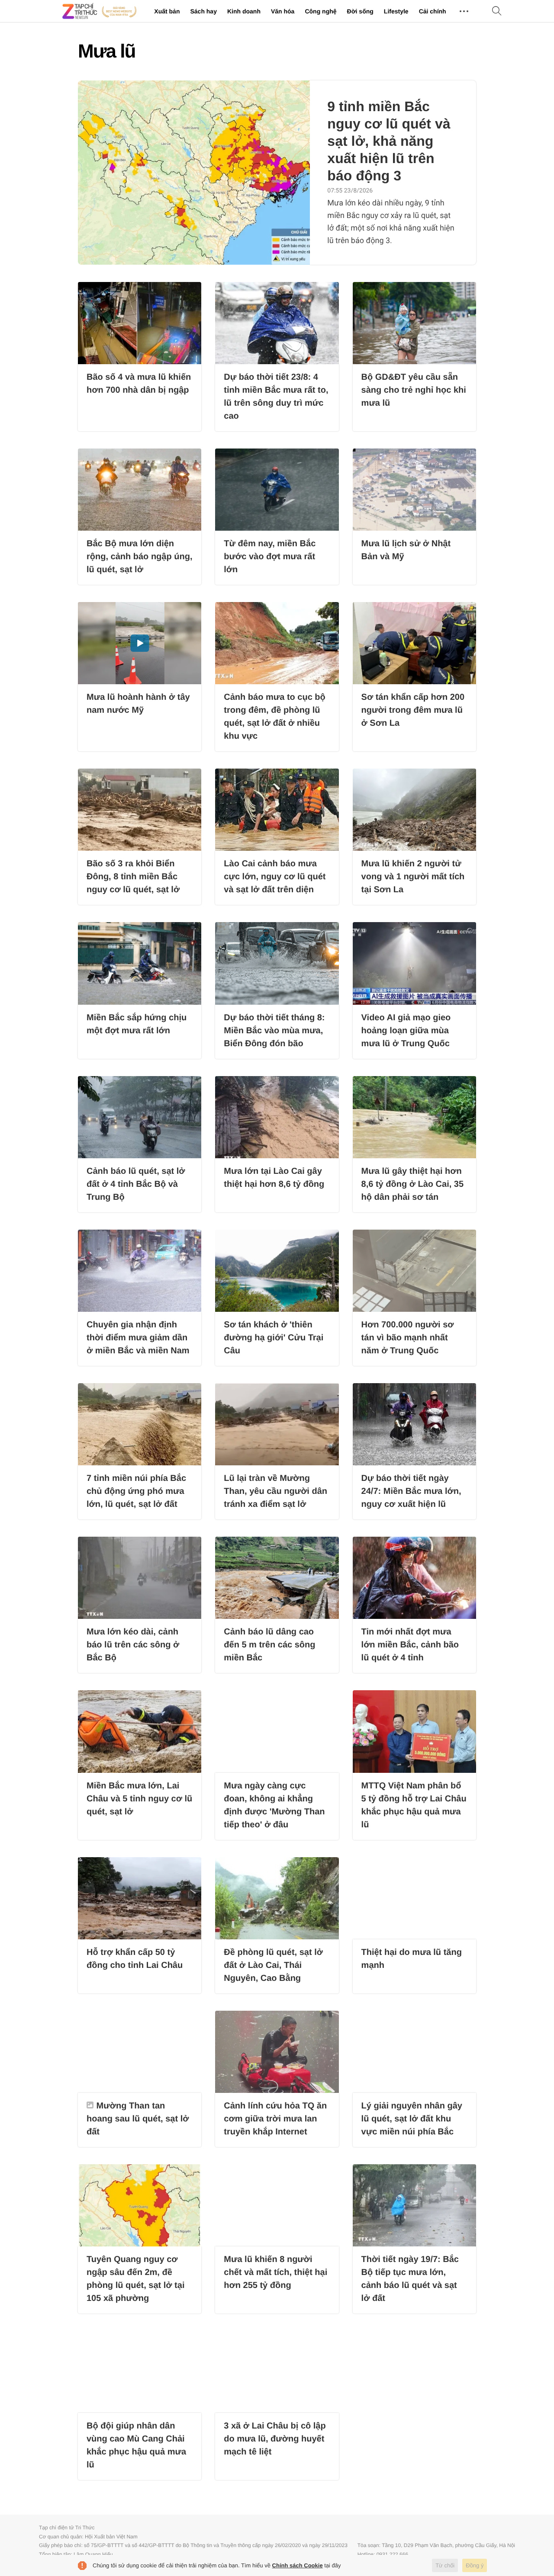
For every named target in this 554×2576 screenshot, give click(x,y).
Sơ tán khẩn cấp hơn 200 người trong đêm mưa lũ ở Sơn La (413, 710)
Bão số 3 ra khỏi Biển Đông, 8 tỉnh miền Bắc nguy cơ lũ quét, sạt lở (133, 877)
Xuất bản (167, 11)
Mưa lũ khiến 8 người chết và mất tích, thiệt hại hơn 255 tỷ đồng (275, 2272)
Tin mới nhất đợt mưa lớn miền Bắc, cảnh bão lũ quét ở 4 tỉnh (410, 1645)
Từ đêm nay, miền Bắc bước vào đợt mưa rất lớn (270, 557)
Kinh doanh (244, 11)
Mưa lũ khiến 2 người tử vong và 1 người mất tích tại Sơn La (413, 877)
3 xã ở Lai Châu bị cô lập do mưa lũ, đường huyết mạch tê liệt (275, 2439)
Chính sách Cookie (298, 2565)
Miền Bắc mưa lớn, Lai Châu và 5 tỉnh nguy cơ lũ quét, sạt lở (139, 1799)
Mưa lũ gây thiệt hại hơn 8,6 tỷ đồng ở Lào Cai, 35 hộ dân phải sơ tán (413, 1184)
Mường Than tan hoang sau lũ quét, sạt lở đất (138, 2119)
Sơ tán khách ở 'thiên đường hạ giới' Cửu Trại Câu (274, 1338)
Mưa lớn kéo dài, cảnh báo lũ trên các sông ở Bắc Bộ (133, 1645)
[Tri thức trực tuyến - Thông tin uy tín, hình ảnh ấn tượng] (100, 11)
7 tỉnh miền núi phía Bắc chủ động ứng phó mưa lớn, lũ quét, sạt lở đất (136, 1491)
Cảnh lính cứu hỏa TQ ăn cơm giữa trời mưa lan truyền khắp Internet (275, 2119)
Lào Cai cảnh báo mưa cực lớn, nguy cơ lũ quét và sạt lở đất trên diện (275, 877)
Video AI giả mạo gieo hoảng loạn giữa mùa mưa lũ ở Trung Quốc (406, 1031)
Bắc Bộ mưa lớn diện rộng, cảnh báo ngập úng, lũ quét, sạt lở (139, 557)
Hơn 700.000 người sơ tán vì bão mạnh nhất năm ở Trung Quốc (408, 1338)
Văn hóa (283, 11)
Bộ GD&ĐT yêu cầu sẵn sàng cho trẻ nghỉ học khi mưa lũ (414, 390)
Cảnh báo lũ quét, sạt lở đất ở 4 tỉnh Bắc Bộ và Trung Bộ (136, 1184)
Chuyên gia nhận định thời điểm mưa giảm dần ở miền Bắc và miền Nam (138, 1338)
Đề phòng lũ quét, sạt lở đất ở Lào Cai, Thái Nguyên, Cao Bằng (273, 1965)
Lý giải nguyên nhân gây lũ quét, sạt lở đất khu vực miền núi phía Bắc (412, 2119)
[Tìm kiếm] (497, 11)
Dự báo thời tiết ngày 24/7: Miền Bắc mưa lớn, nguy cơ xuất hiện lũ (411, 1491)
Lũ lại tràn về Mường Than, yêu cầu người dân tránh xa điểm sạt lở (275, 1491)
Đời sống (360, 11)
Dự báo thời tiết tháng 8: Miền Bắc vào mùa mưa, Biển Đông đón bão (274, 1031)
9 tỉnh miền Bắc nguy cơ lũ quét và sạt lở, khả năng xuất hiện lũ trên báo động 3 (389, 141)
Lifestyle (396, 11)
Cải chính (433, 11)
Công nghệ (320, 11)
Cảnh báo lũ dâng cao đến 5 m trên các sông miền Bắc (269, 1645)
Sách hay (203, 11)
